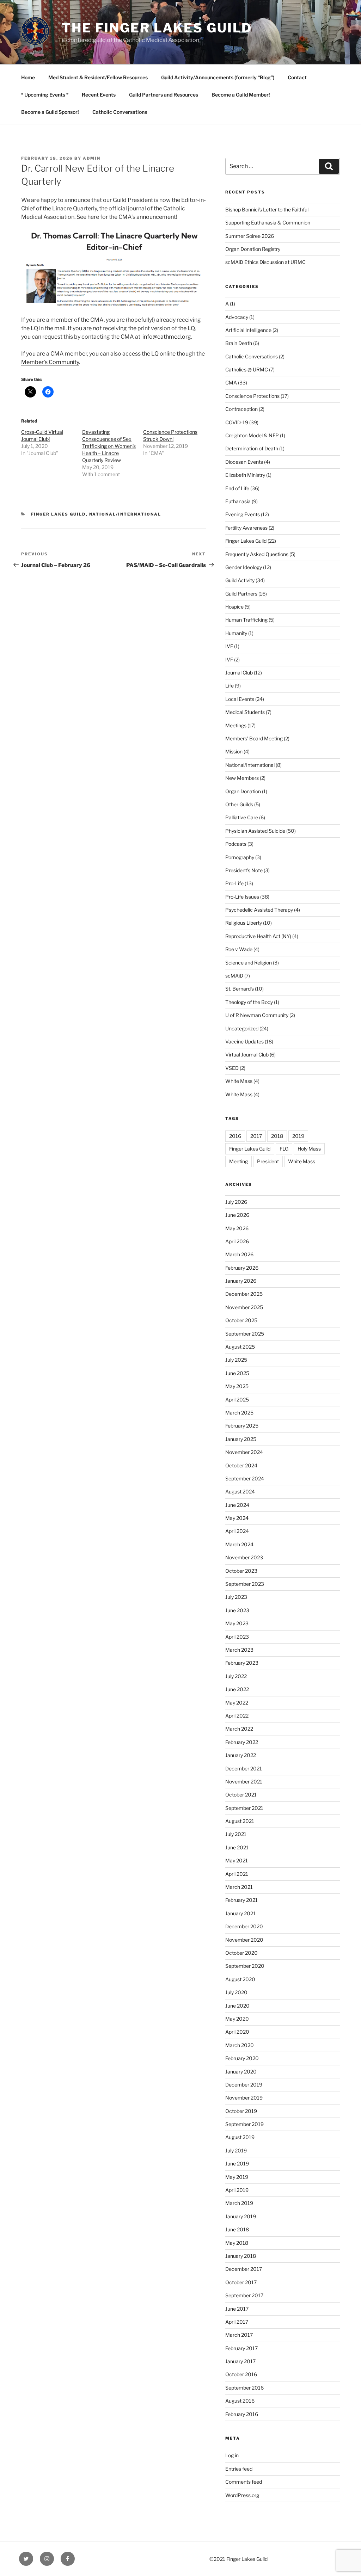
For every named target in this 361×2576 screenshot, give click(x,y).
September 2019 (244, 2124)
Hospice (234, 607)
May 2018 (237, 2243)
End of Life (237, 488)
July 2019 (236, 2150)
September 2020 (245, 1966)
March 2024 (239, 1544)
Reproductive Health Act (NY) (258, 936)
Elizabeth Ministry (245, 475)
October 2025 (241, 1320)
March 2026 (239, 1254)
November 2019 (244, 2098)
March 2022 (239, 1729)
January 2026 (241, 1281)
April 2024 (237, 1531)
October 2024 (241, 1465)
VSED (232, 1068)
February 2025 (242, 1426)
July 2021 (236, 1834)
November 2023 (244, 1557)
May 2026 (237, 1228)
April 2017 (237, 2322)
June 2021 (237, 1847)
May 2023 (237, 1623)
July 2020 (236, 1992)
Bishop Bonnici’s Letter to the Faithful (267, 209)
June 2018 (237, 2229)
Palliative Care (242, 817)
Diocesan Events (244, 462)
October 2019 (241, 2111)
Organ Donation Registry (253, 249)
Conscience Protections (252, 396)
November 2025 (244, 1307)
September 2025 (245, 1334)
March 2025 (239, 1413)
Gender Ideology (244, 567)
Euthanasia (238, 501)
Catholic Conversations (120, 112)
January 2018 (241, 2256)
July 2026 (236, 1202)
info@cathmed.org (167, 337)
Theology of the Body (249, 1002)
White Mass (239, 1081)
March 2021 (239, 1887)
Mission (234, 751)
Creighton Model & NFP (252, 435)
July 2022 (236, 1676)
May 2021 (237, 1860)
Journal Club (239, 673)
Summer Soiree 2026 (250, 236)
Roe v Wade (239, 949)
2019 (298, 1136)
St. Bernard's (240, 989)
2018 (277, 1136)
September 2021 (244, 1808)
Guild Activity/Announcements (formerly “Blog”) (218, 77)
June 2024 (237, 1505)
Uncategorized (242, 1028)
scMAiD (234, 976)
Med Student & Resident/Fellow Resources (98, 77)
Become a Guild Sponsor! (50, 112)
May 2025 (237, 1386)
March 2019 (239, 2203)
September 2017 (244, 2295)
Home (28, 77)
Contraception (241, 409)
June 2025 (237, 1373)
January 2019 (241, 2216)
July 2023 (236, 1597)
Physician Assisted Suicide (255, 831)
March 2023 (239, 1650)
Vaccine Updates (244, 1042)
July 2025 (236, 1360)
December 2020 (244, 1926)
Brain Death (239, 343)
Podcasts (236, 844)
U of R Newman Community (257, 1015)
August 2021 (240, 1821)
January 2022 (241, 1755)
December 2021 (244, 1768)
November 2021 (244, 1782)
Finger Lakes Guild (59, 514)
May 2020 (237, 2019)
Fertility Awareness (246, 528)
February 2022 (242, 1742)
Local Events (240, 699)
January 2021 (240, 1913)
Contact (297, 77)
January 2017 (240, 2361)
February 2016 (242, 2414)
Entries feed (239, 2469)
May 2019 (237, 2177)
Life (230, 686)
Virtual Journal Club (247, 1055)
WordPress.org (242, 2495)
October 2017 (241, 2282)
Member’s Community (50, 362)
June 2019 (237, 2164)
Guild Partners (241, 594)
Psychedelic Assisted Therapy (259, 910)
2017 (256, 1136)
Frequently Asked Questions (257, 554)
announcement (156, 217)
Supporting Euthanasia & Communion (268, 223)
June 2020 (237, 2006)
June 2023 (237, 1610)
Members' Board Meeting (254, 738)
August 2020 (240, 1979)
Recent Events (99, 95)
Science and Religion (249, 963)
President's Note (244, 870)
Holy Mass (309, 1149)
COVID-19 (237, 422)
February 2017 (241, 2348)
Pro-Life (234, 883)
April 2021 (237, 1874)
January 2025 (241, 1439)
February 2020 (242, 2058)
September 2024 (245, 1478)
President (268, 1161)
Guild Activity (240, 580)
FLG (284, 1149)
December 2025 (244, 1294)
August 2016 (240, 2401)
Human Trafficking (246, 620)
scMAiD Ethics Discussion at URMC (265, 262)
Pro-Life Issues (242, 897)
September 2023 (245, 1584)
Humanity (236, 633)
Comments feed (244, 2482)
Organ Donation (243, 791)
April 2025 (237, 1400)
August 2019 (240, 2137)
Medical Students (245, 712)
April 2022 (237, 1716)
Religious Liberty (244, 923)
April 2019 (237, 2190)
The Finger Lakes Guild (157, 28)
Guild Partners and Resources (164, 95)
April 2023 (237, 1637)
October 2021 (241, 1795)
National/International (125, 514)
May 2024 (237, 1518)
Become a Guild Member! (241, 95)
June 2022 (237, 1689)
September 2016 (244, 2388)
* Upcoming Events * (45, 95)
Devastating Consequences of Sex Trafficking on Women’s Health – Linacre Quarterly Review (109, 446)
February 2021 (241, 1900)
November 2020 (244, 1940)
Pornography (240, 857)
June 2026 (237, 1215)
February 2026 (242, 1268)
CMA (231, 383)
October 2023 (241, 1571)
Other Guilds (239, 804)
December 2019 (244, 2085)
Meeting (238, 1161)
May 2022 (237, 1703)
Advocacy (237, 317)
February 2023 (242, 1663)
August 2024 (240, 1492)
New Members (242, 778)
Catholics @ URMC (247, 369)
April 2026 (237, 1241)
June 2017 (237, 2309)
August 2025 (240, 1347)
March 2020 (240, 2045)
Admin (92, 158)
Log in (232, 2455)
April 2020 (237, 2032)
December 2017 (244, 2269)
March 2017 (239, 2335)
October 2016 (241, 2374)
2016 (235, 1136)
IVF (229, 646)
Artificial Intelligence (248, 330)
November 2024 (244, 1452)
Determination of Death (252, 448)
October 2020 (241, 1953)
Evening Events (243, 514)
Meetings (236, 725)
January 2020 (241, 2072)
